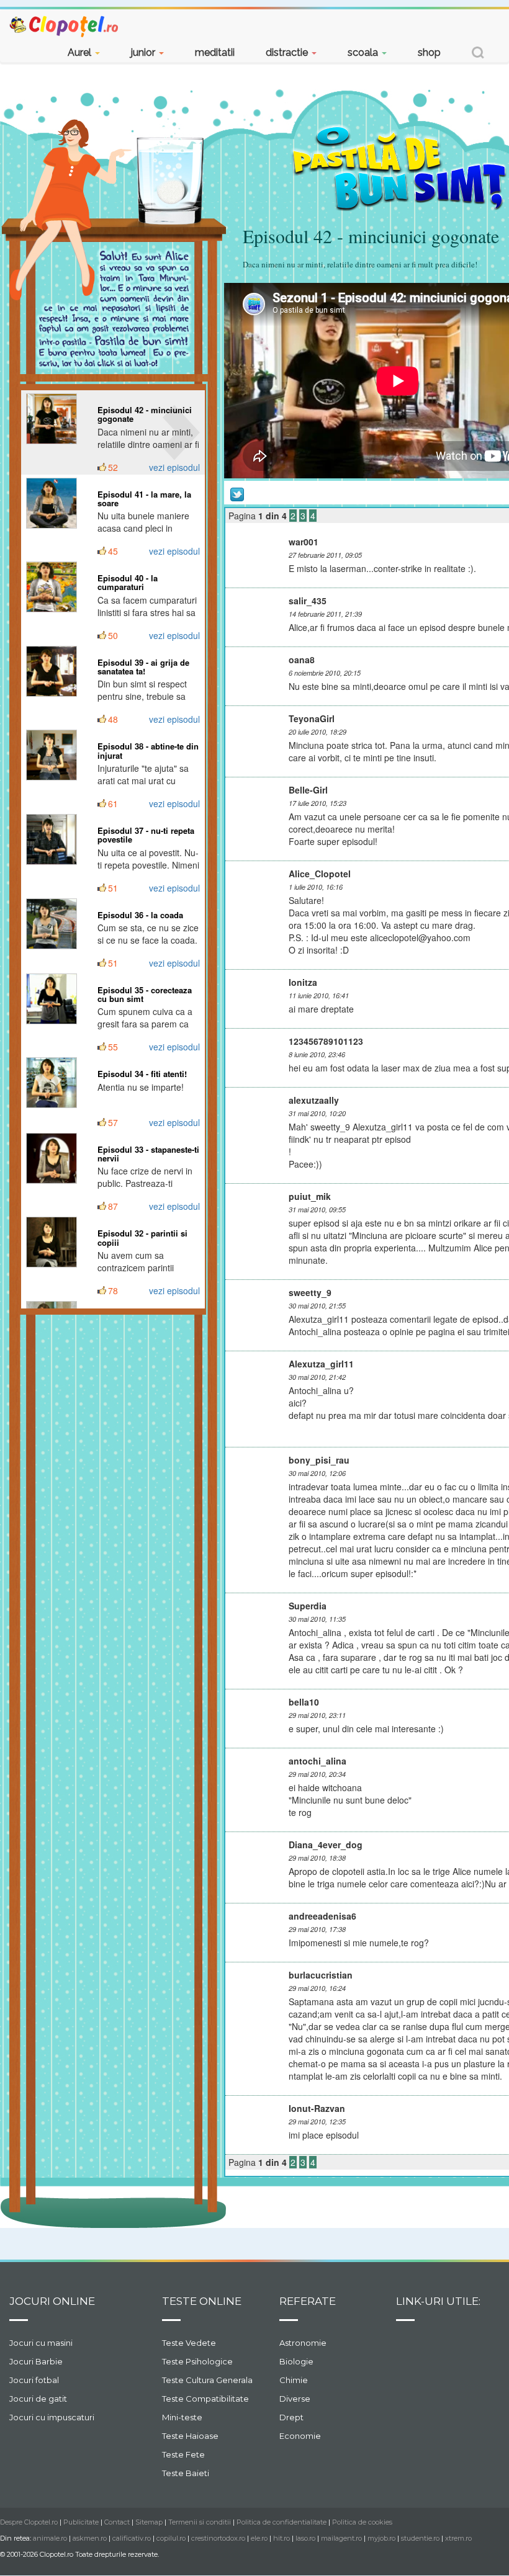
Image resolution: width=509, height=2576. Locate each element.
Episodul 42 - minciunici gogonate (145, 414)
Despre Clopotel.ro (29, 2522)
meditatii (215, 52)
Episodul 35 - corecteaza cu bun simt (145, 994)
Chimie (294, 2380)
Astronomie (303, 2343)
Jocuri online (52, 2301)
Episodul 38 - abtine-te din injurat (148, 750)
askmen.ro (90, 2538)
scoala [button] (364, 52)
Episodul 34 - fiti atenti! (142, 1074)
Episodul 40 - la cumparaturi (128, 582)
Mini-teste (182, 2417)
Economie (300, 2436)
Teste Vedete (189, 2343)
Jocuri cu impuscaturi (52, 2417)
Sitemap (149, 2522)
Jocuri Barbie (36, 2361)
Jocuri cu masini (41, 2343)
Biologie (296, 2361)
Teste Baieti (186, 2473)
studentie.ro (420, 2538)
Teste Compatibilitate (205, 2399)
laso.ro (305, 2538)
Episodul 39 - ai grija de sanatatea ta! (143, 667)
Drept (291, 2417)
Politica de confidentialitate (282, 2522)
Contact (117, 2522)
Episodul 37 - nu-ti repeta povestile (146, 835)
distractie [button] (288, 52)
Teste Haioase (190, 2436)
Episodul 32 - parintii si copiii (142, 1237)
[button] (478, 54)
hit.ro (282, 2538)
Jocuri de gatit (38, 2399)
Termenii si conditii (200, 2522)
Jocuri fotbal (34, 2380)
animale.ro (50, 2538)
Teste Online (202, 2301)
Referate (308, 2301)
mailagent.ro (341, 2538)
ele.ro (259, 2538)
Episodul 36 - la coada (140, 915)
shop (429, 52)
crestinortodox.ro (218, 2538)
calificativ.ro (132, 2538)
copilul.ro (171, 2538)
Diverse (295, 2399)
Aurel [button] (81, 52)
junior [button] (144, 52)
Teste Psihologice (197, 2361)
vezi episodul (174, 467)
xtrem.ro (458, 2538)
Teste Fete (183, 2454)
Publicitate (81, 2522)
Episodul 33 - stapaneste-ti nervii (148, 1154)
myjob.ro (381, 2538)
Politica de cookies (362, 2522)
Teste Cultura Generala (207, 2380)
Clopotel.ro (65, 26)
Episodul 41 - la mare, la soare (144, 499)
